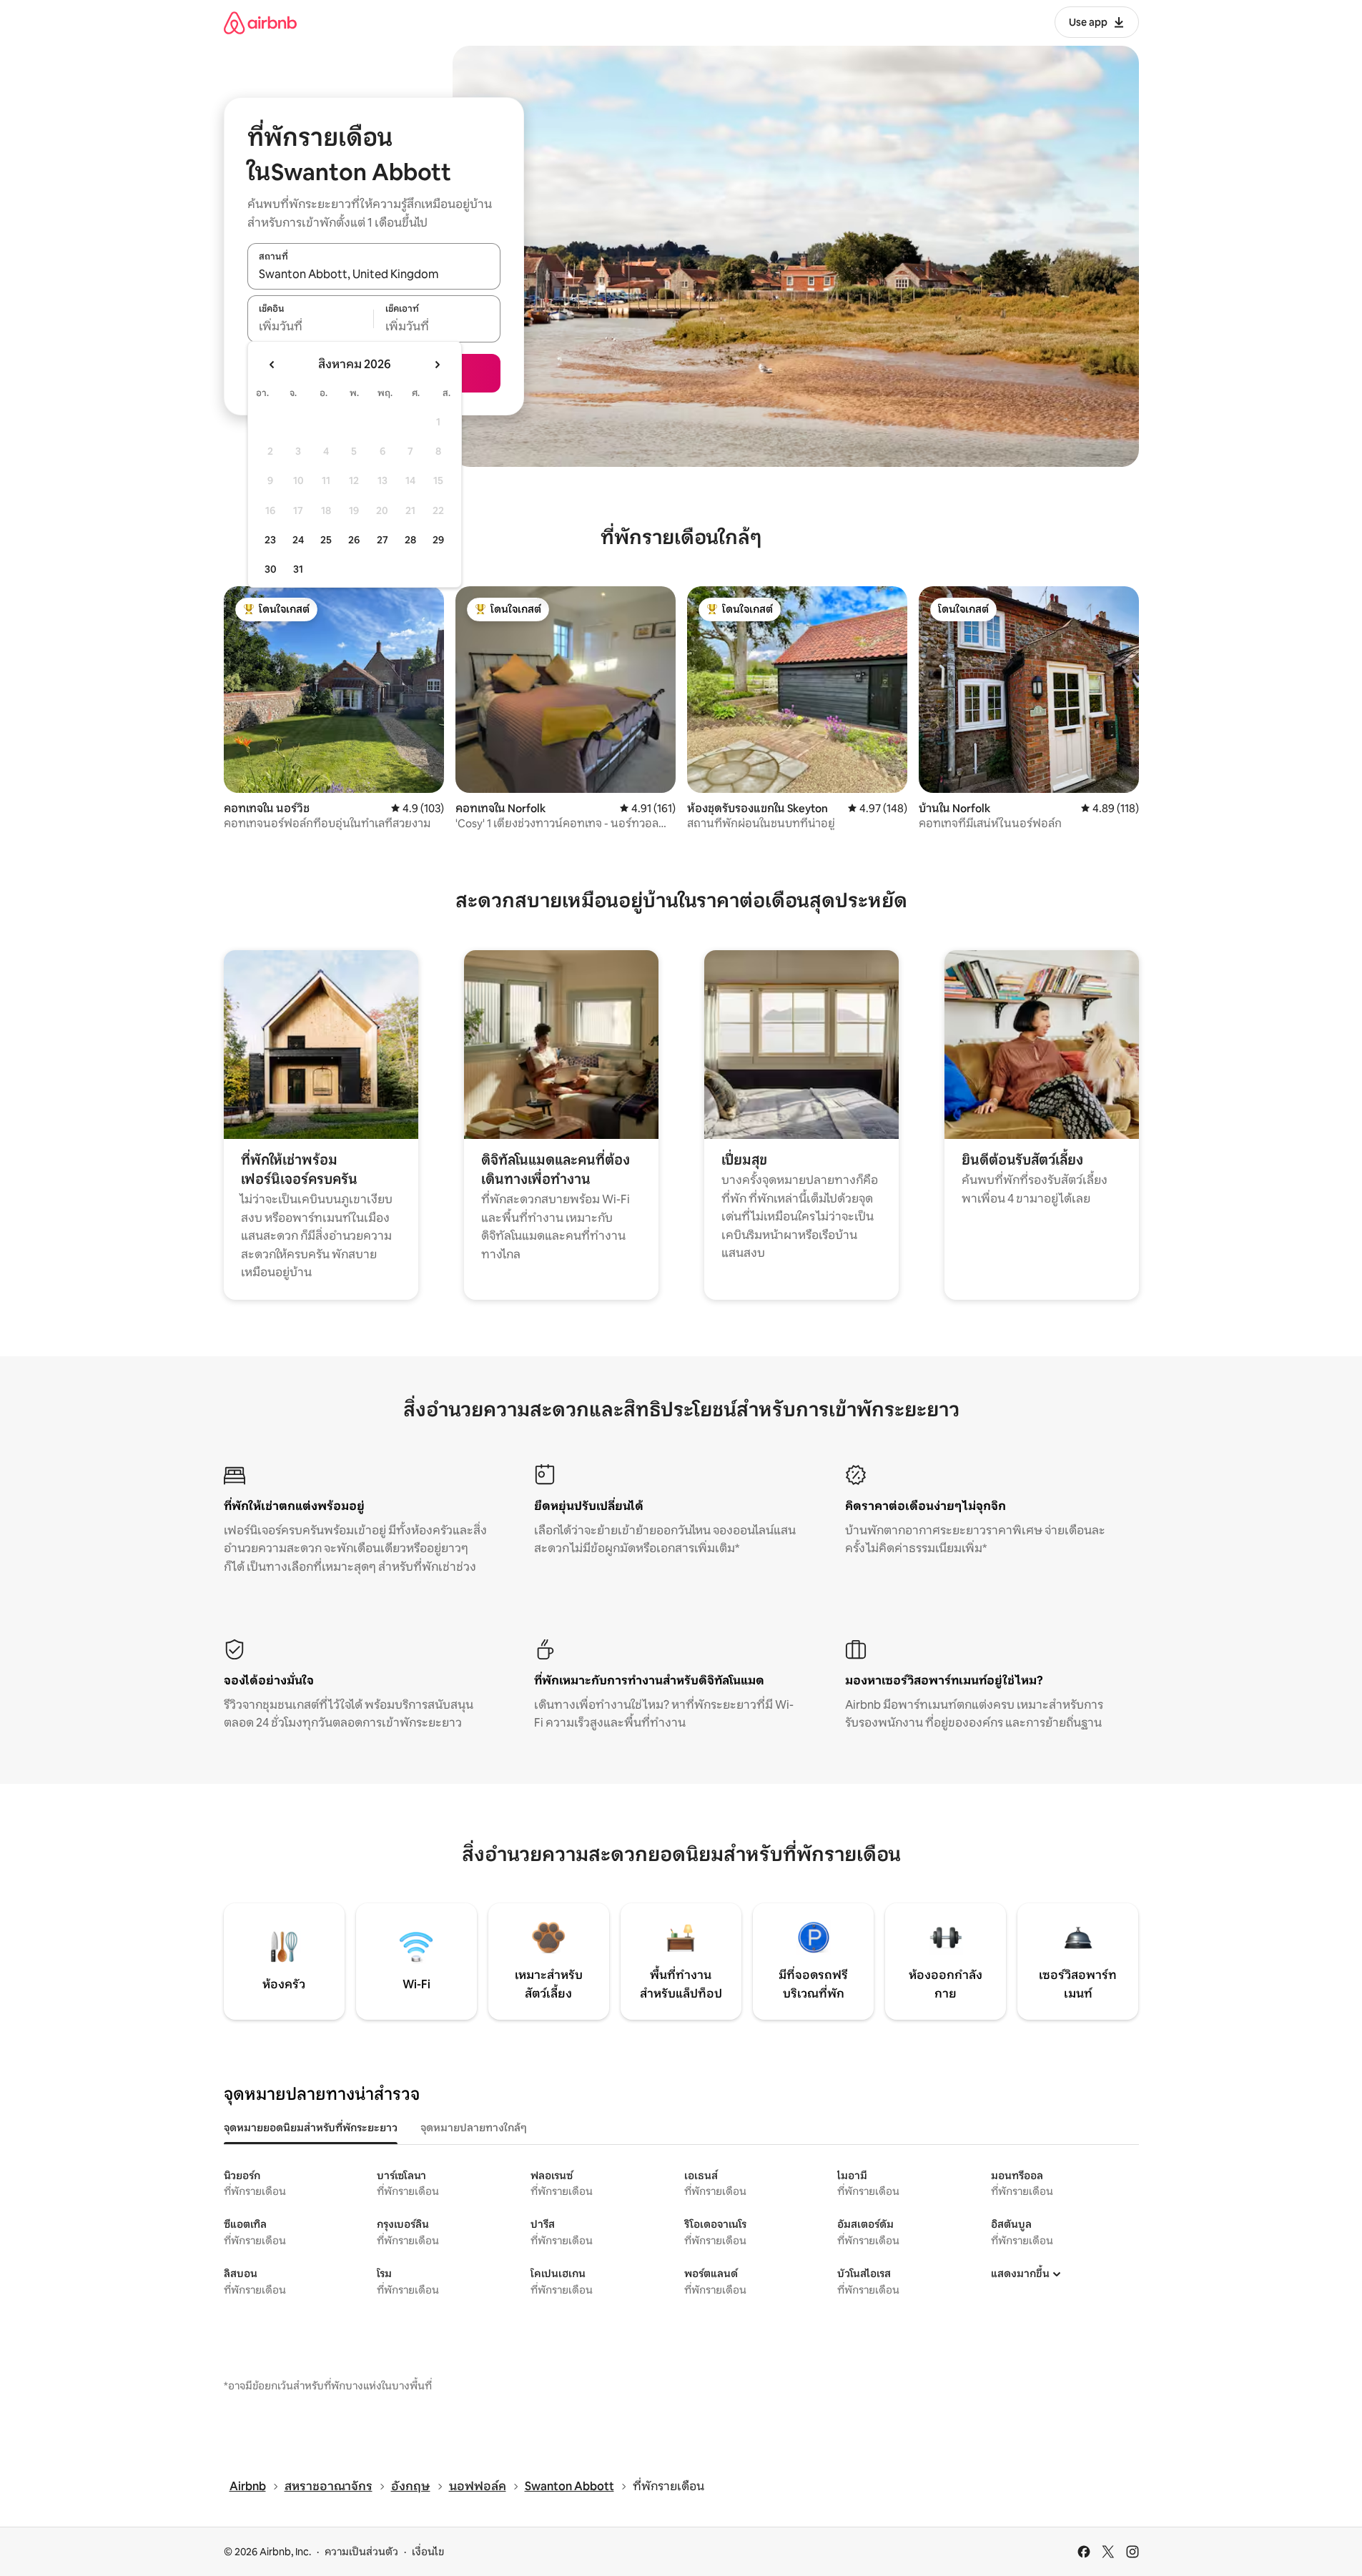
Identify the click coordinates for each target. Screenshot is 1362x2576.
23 (270, 540)
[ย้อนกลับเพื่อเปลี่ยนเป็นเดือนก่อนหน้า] (272, 365)
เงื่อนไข (428, 2552)
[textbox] (311, 327)
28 (410, 540)
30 (271, 569)
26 (354, 540)
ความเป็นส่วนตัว (361, 2552)
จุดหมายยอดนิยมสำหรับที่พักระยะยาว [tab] (311, 2128)
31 (298, 569)
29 (438, 540)
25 (326, 540)
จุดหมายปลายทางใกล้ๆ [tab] (474, 2128)
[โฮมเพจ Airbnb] (260, 23)
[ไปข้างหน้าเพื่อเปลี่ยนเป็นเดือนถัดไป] (437, 365)
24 (298, 540)
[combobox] (374, 274)
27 (383, 540)
